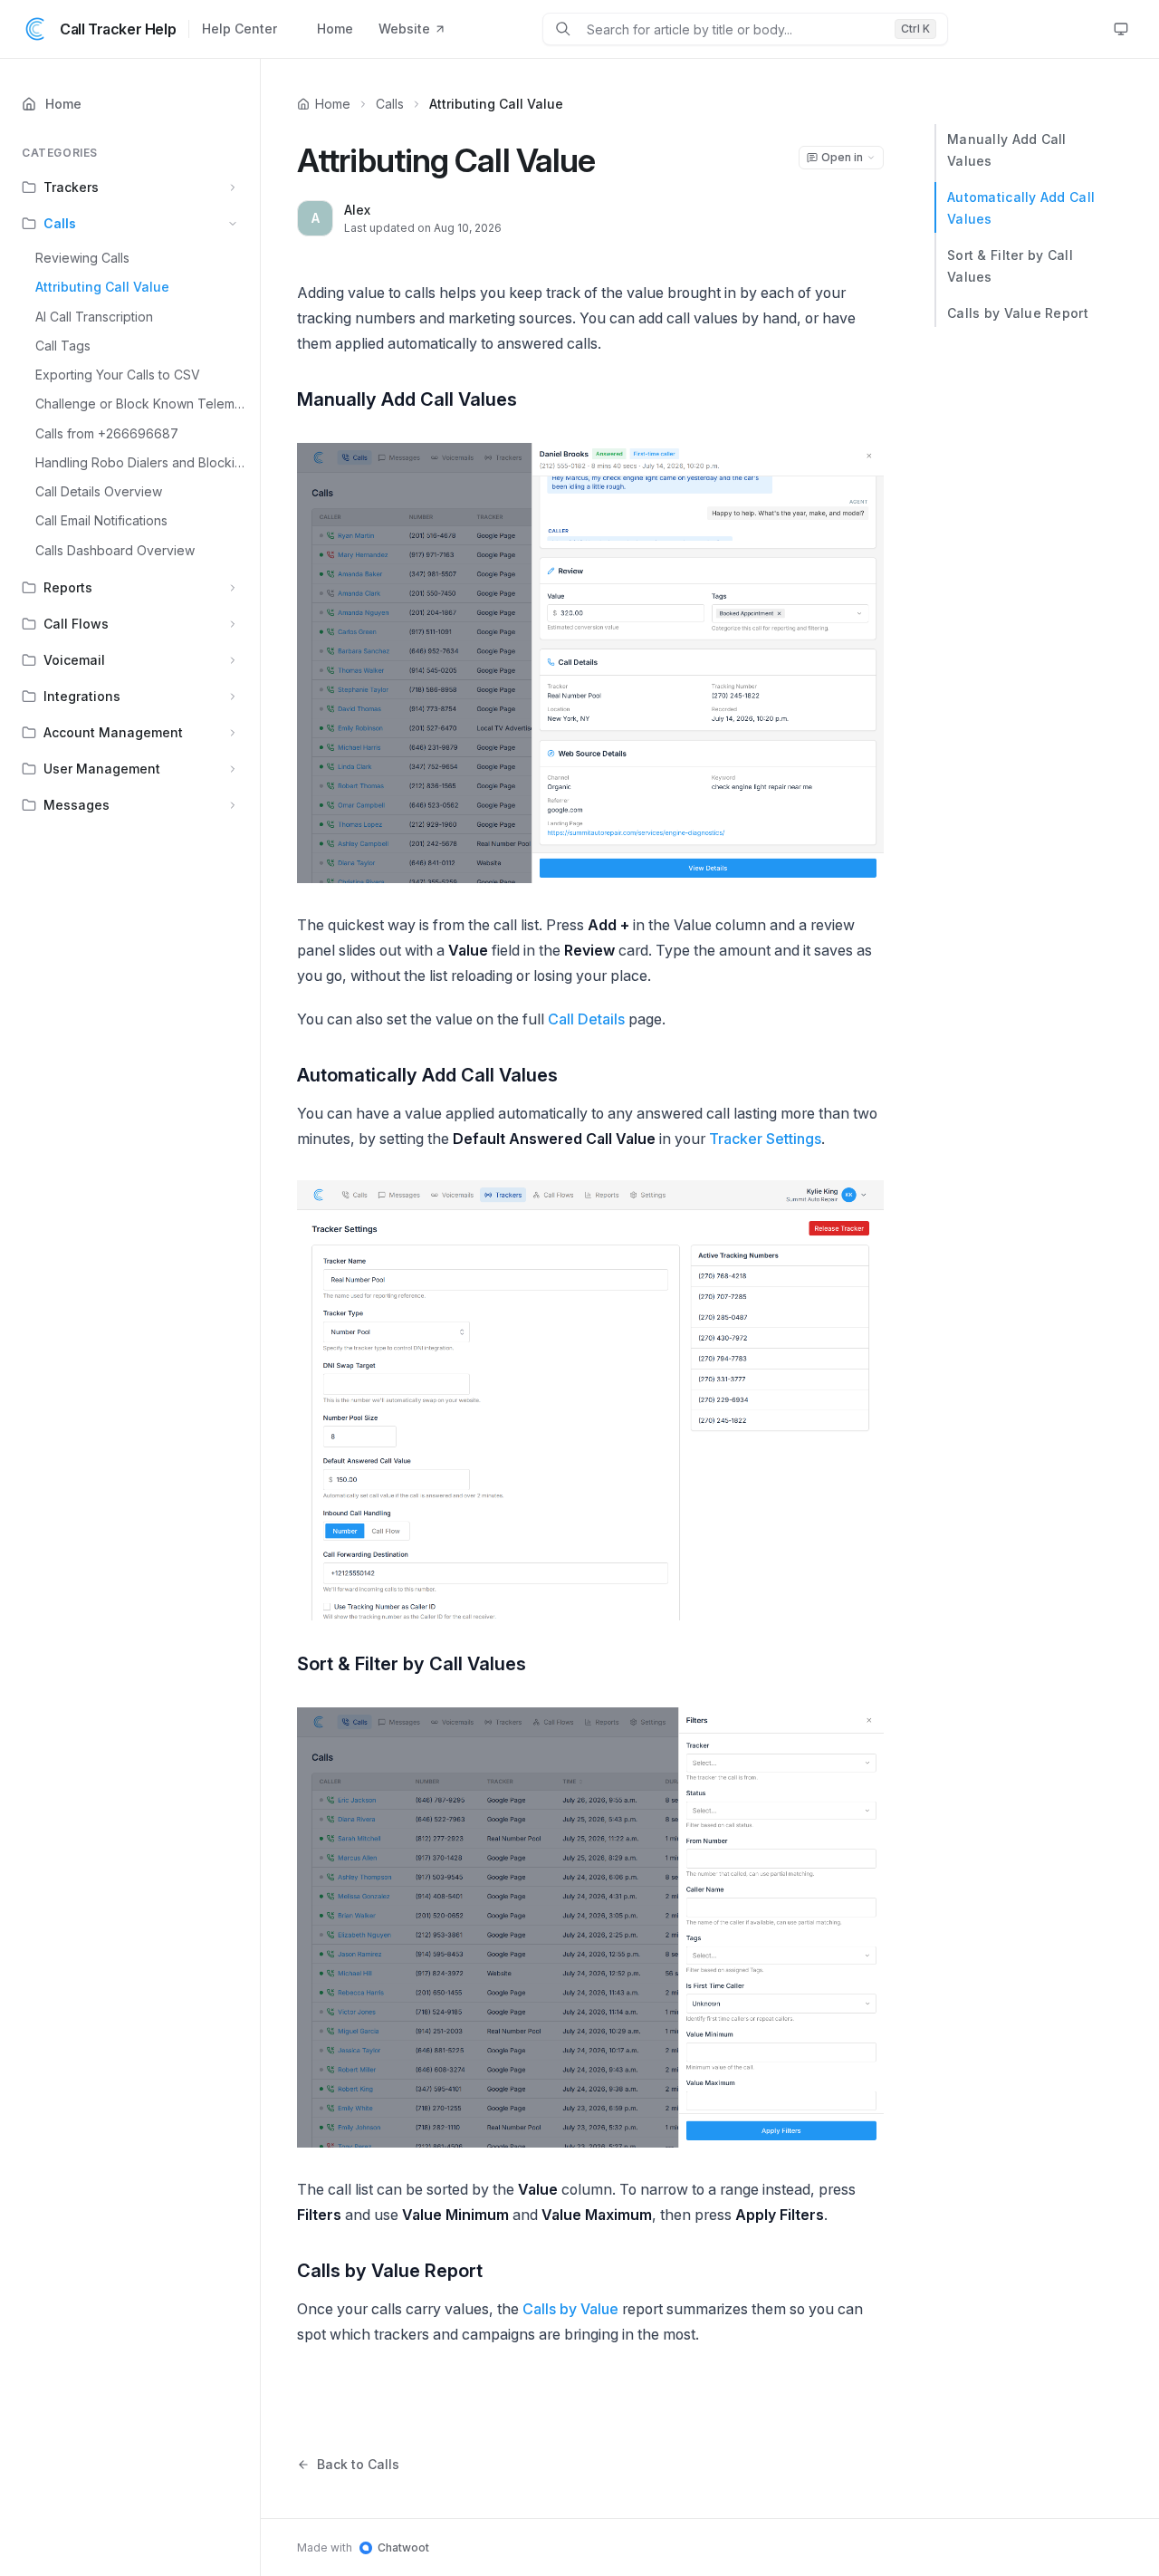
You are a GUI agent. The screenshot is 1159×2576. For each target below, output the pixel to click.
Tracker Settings (765, 1139)
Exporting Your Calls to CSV (118, 375)
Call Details (586, 1019)
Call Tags (63, 346)
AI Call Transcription (94, 317)
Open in (842, 157)
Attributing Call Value (102, 287)
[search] (733, 29)
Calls (60, 223)
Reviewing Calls (82, 258)
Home (335, 29)
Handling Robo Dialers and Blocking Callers (142, 462)
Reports (68, 587)
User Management (102, 769)
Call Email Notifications (101, 520)
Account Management (113, 732)
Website (404, 29)
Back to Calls (358, 2464)
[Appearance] (1121, 29)
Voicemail (74, 660)
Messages (77, 805)
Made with (363, 2547)
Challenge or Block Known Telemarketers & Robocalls (142, 404)
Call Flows (76, 624)
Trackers (71, 187)
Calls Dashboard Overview (115, 550)
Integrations (82, 696)
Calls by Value (570, 2309)
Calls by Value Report (1018, 313)
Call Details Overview (99, 491)
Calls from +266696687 (107, 433)
